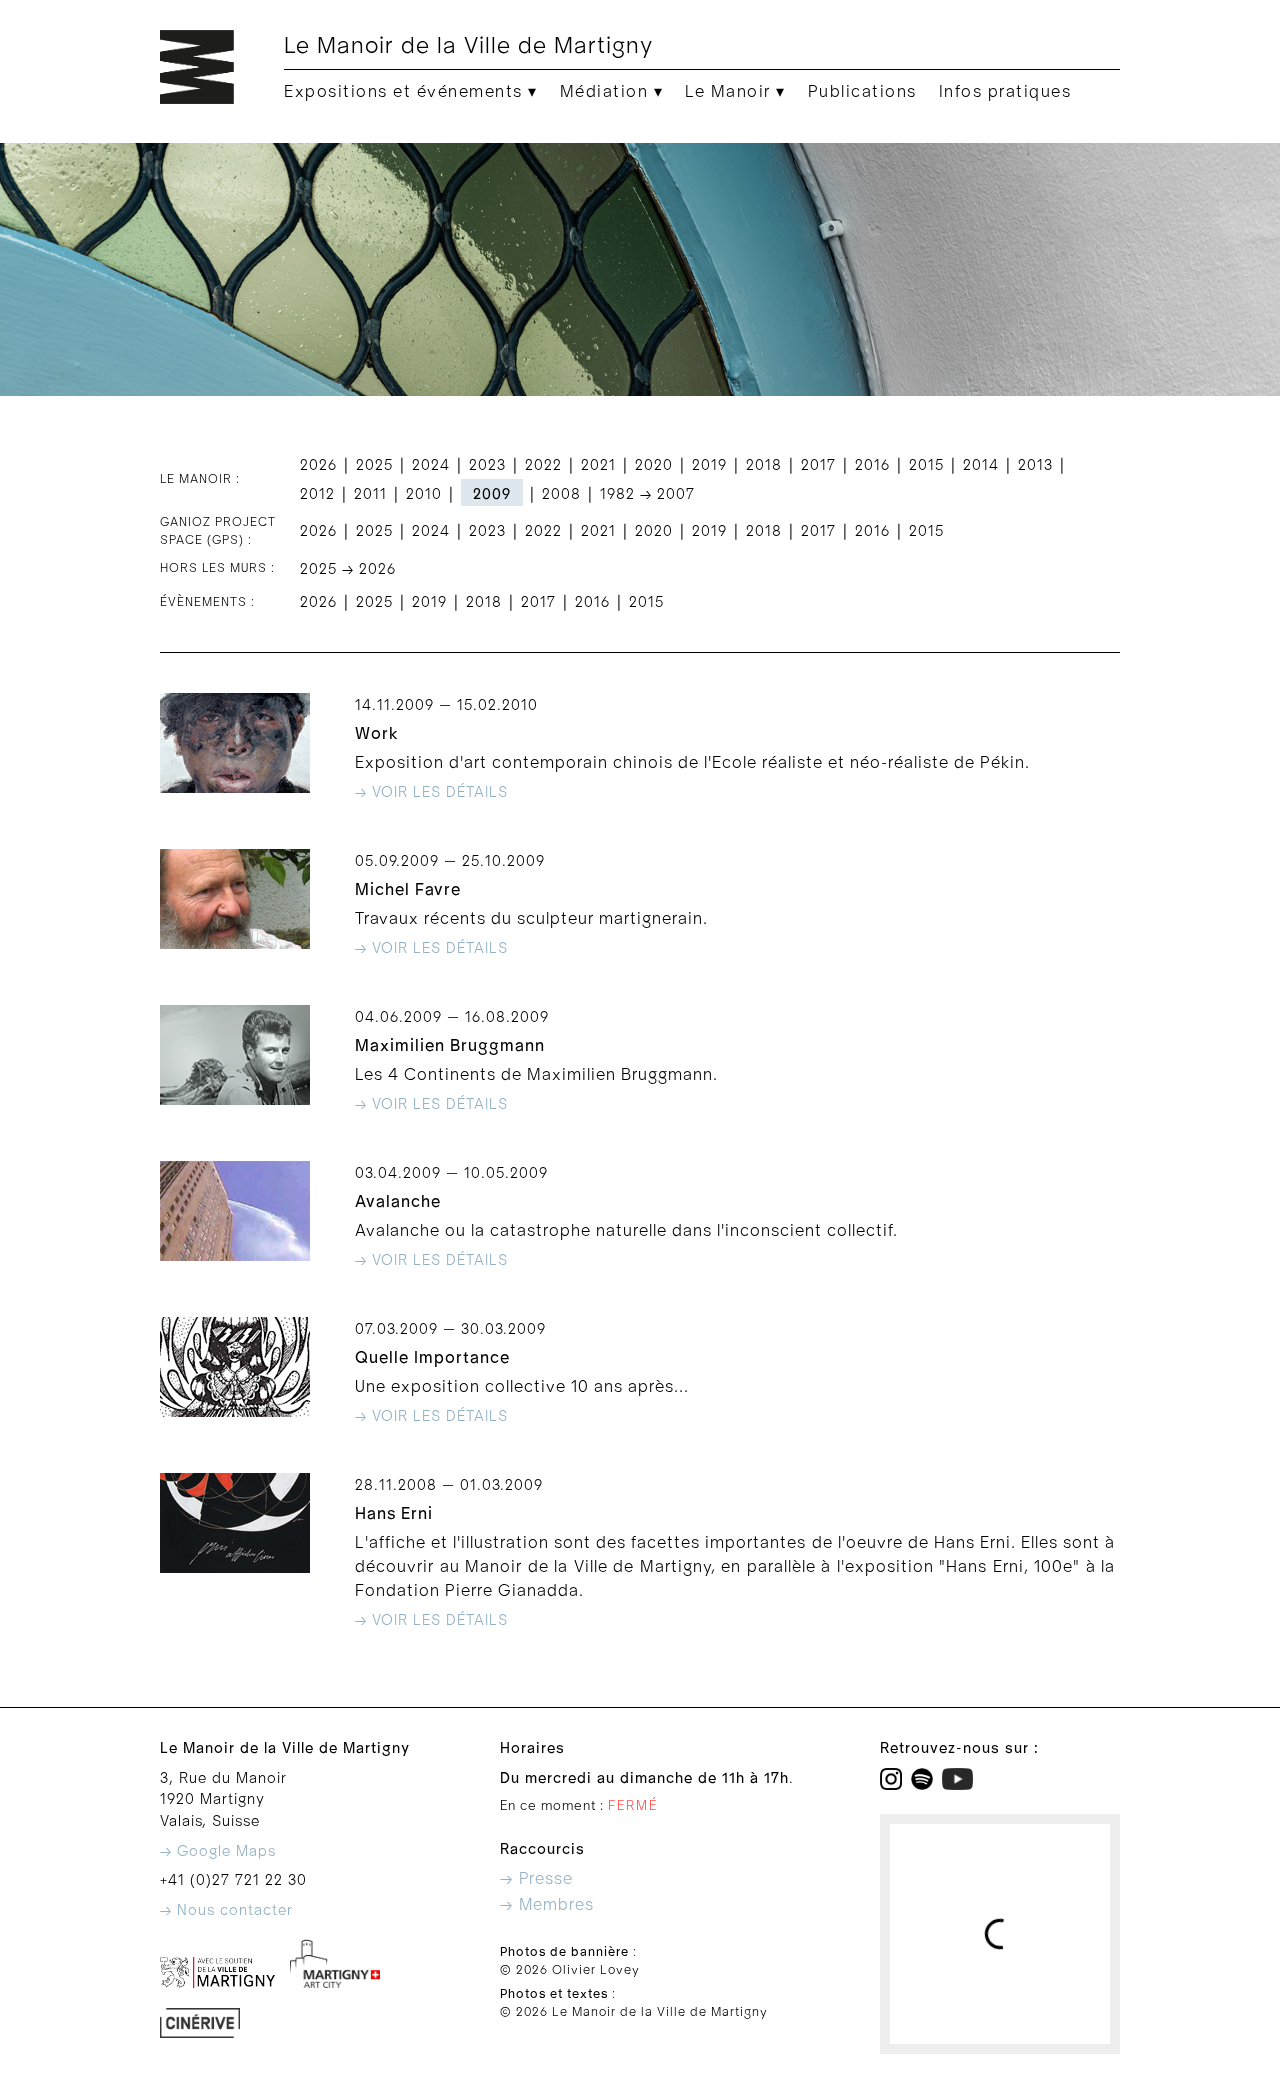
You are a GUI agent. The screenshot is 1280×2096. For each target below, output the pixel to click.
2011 (370, 494)
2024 (431, 465)
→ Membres (547, 1905)
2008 (561, 494)
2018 (764, 465)
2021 (598, 465)
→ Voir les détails (431, 792)
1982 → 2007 (647, 494)
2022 (543, 465)
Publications (862, 92)
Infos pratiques (1005, 92)
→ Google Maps (218, 1851)
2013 (1035, 465)
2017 (818, 465)
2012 (317, 494)
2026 (318, 465)
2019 (709, 465)
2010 (424, 494)
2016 (872, 465)
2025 (374, 465)
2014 (981, 465)
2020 (654, 465)
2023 (487, 465)
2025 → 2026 (348, 569)
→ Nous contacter (226, 1910)
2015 (926, 465)
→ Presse (536, 1879)
